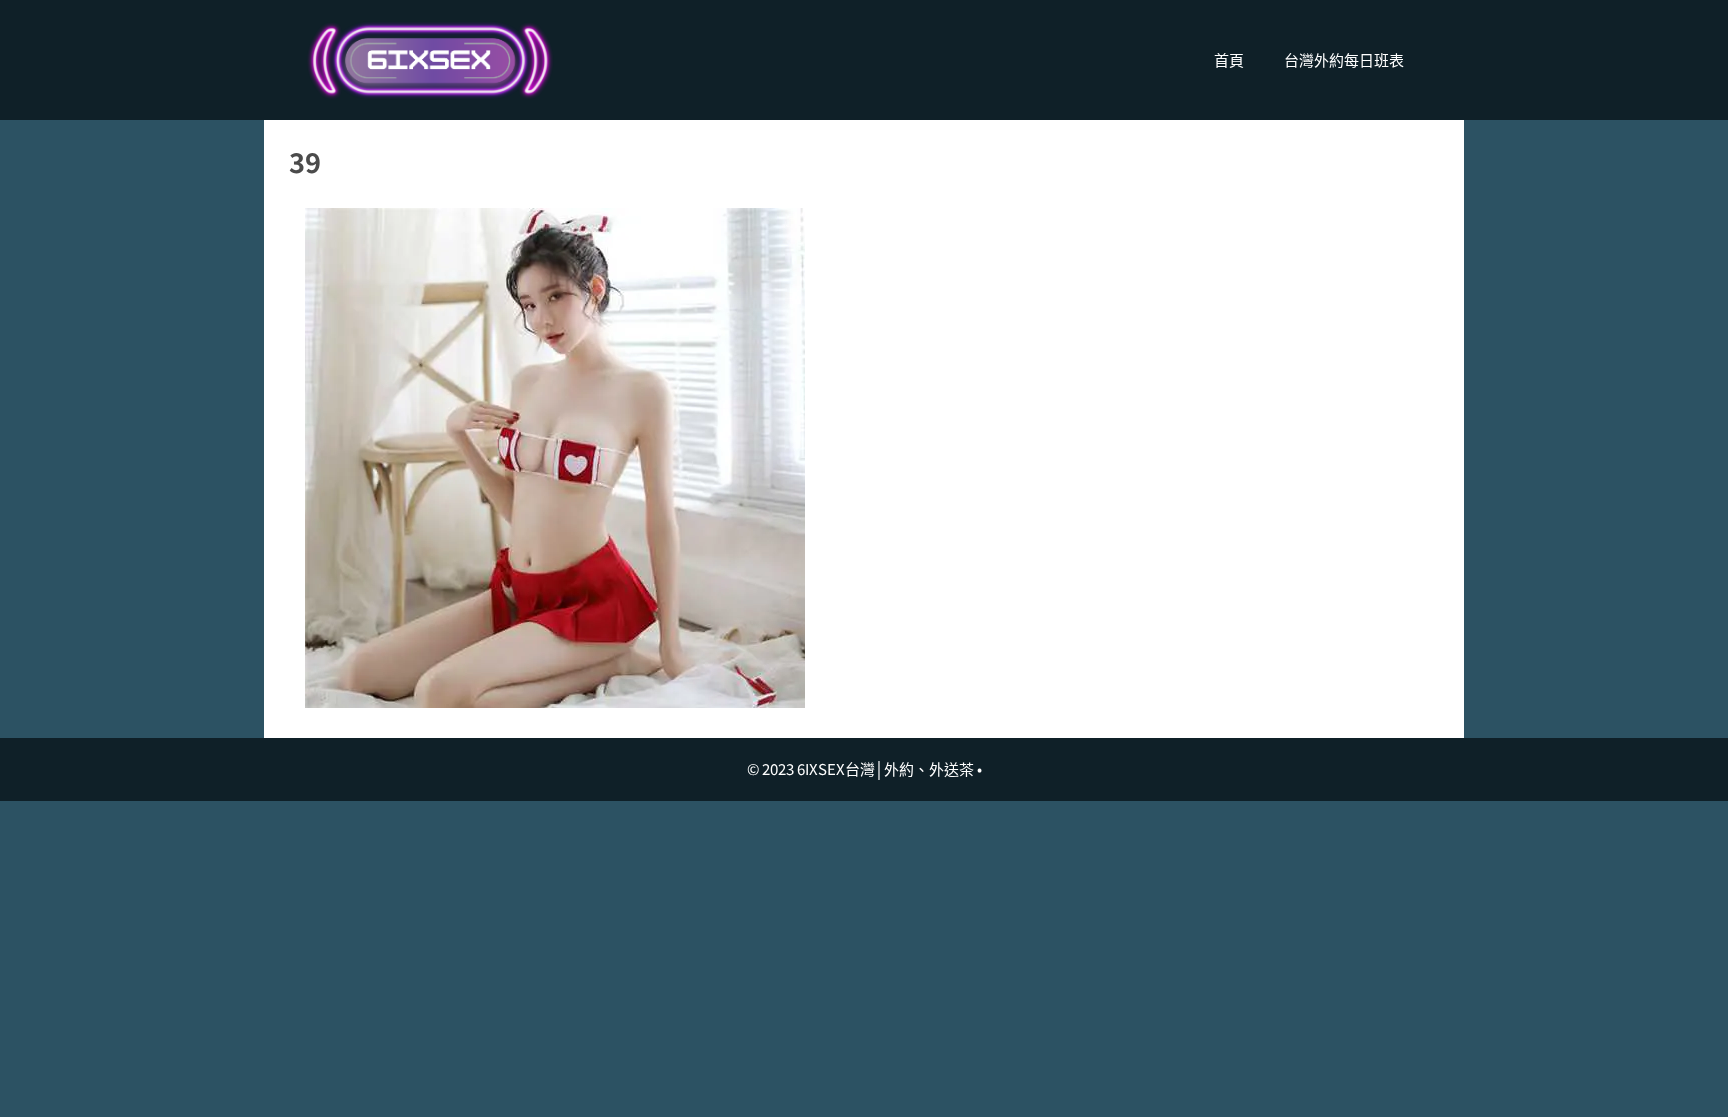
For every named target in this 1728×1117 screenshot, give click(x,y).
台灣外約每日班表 (1344, 59)
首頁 (1229, 59)
